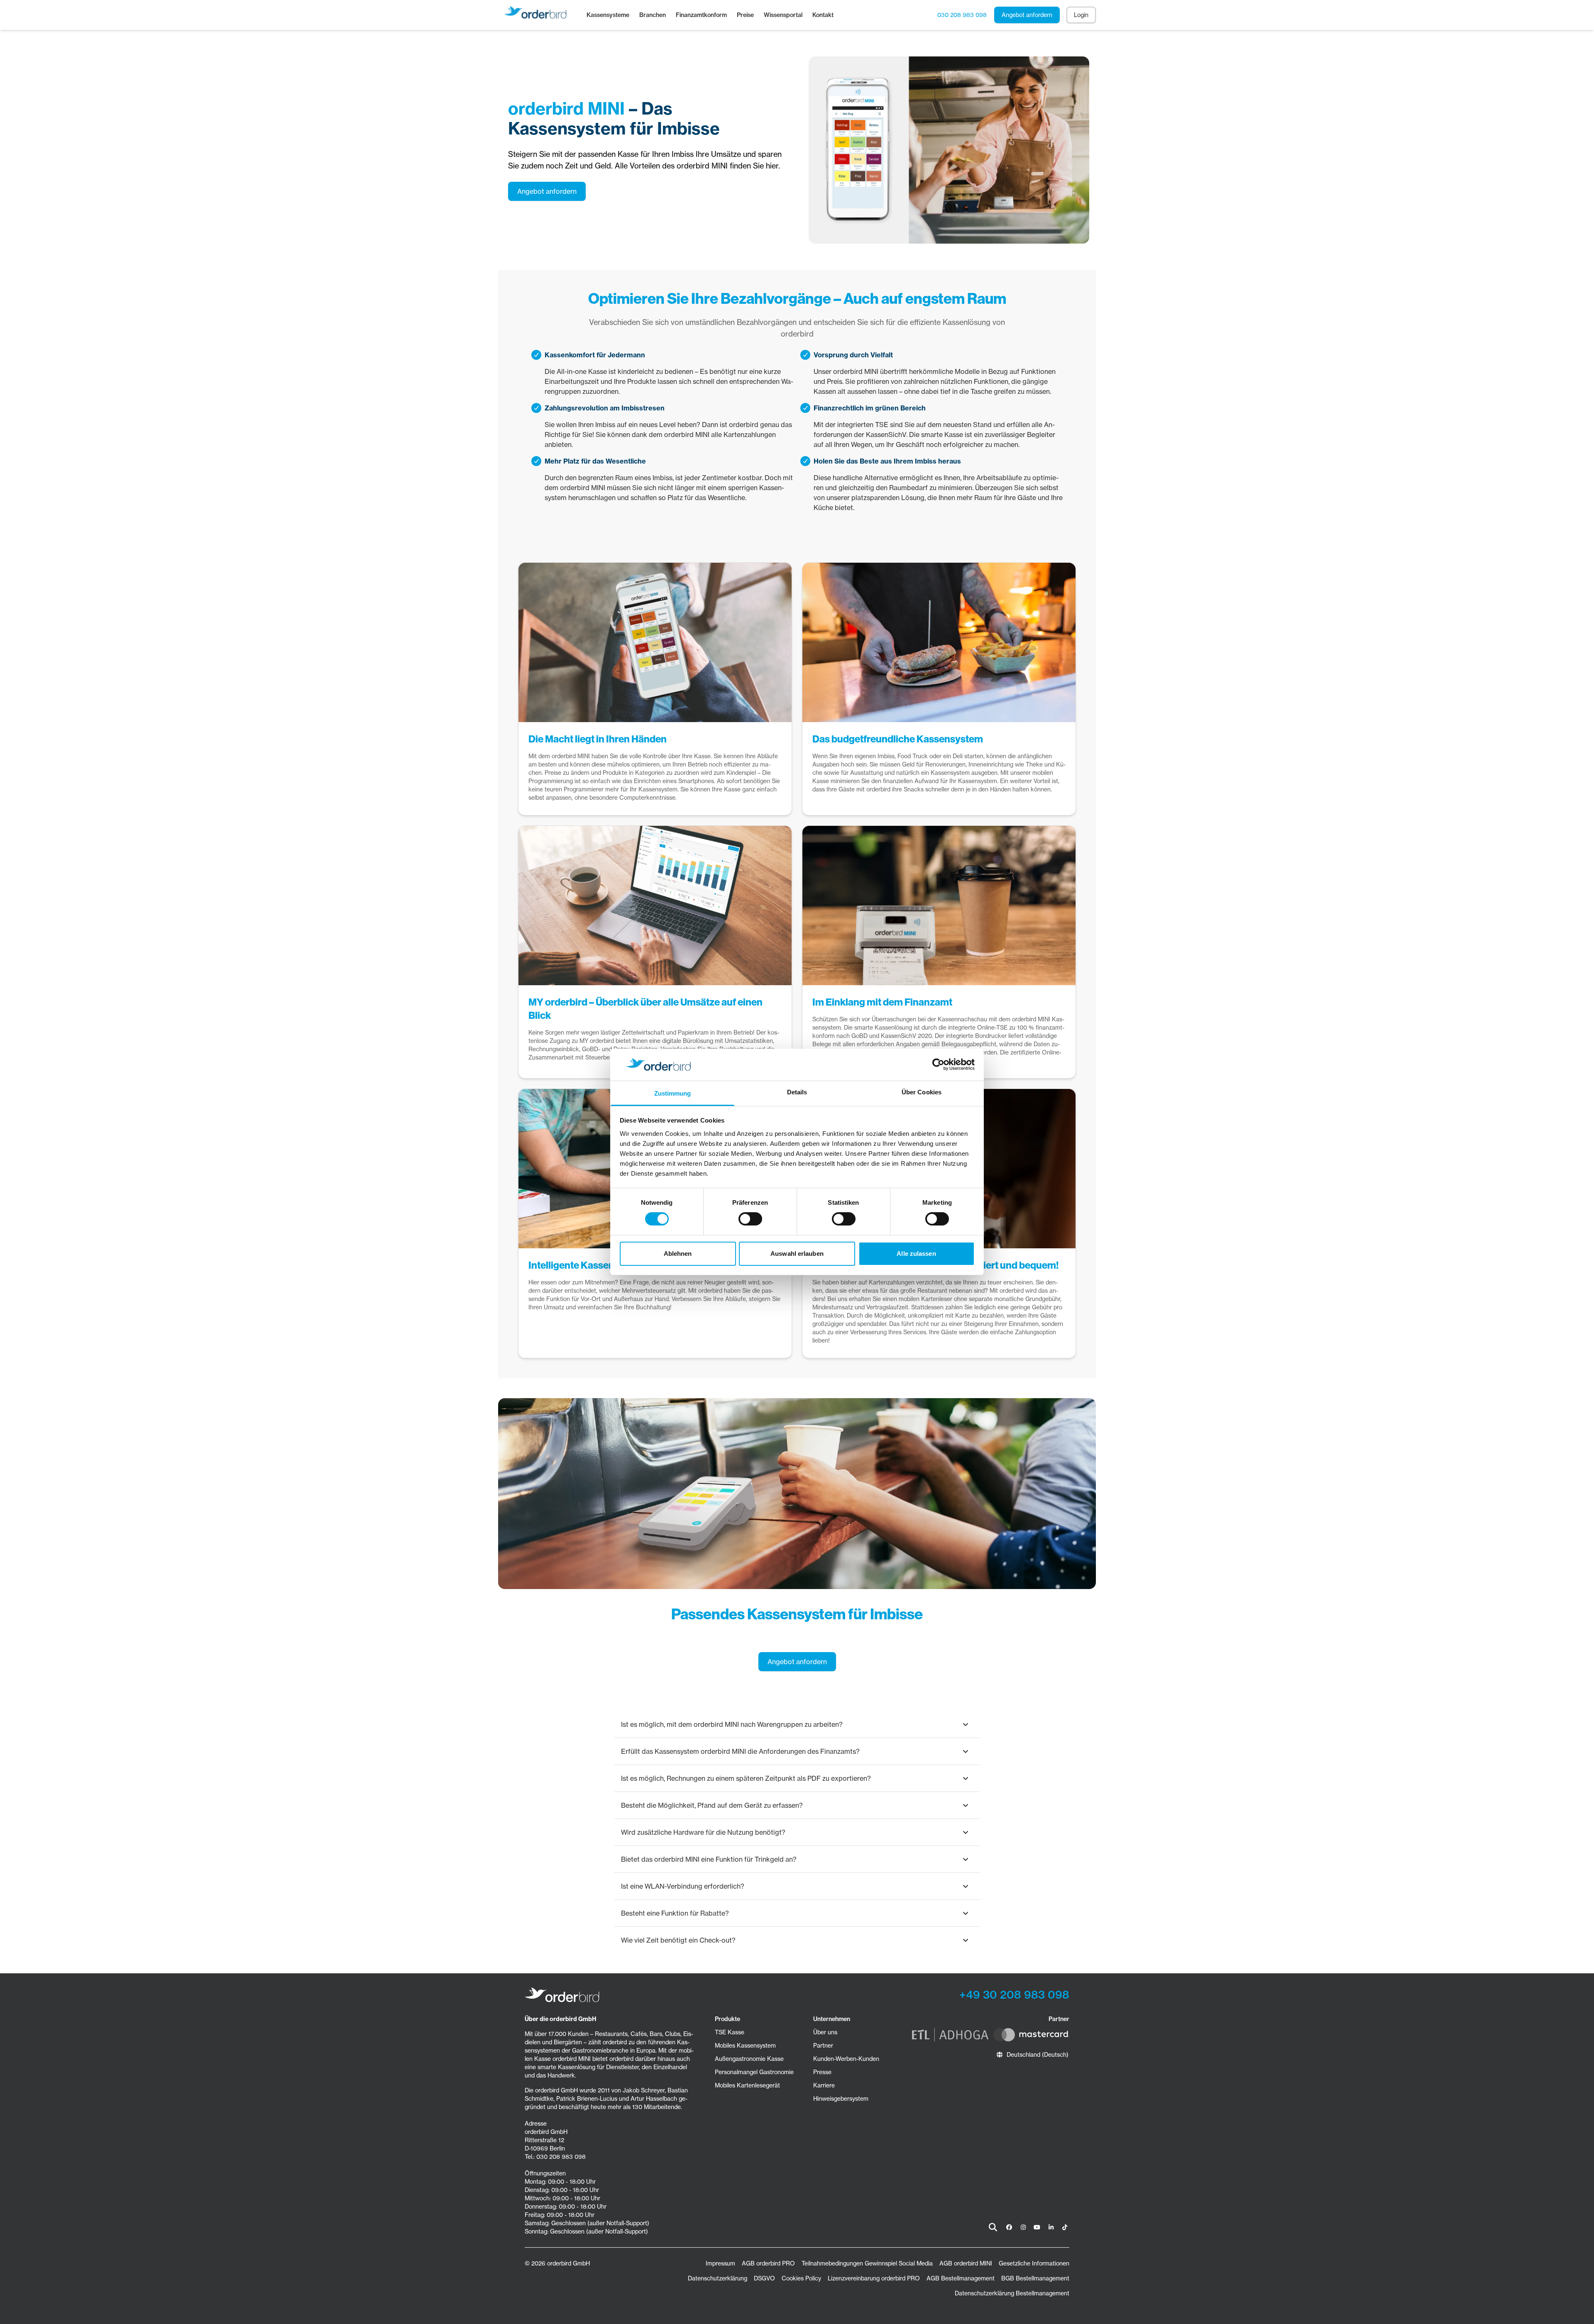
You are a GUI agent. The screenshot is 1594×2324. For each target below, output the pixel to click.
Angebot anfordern (1027, 15)
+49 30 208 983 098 (1014, 1995)
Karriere (824, 2085)
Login (1081, 15)
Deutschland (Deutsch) (1038, 2055)
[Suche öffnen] (993, 2227)
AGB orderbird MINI (966, 2263)
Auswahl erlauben (797, 1254)
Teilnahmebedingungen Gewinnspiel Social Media (867, 2263)
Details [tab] (797, 1092)
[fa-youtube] (1037, 2227)
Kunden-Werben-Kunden (846, 2059)
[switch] (750, 1219)
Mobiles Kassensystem (745, 2046)
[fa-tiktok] (1065, 2227)
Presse (822, 2072)
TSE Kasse (730, 2032)
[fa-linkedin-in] (1051, 2227)
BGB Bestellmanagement (1035, 2278)
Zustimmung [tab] (673, 1093)
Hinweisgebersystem (841, 2099)
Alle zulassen (916, 1254)
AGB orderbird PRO (768, 2263)
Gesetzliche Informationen (1034, 2263)
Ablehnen (678, 1254)
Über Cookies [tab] (922, 1092)
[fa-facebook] (1009, 2227)
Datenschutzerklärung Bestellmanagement (1012, 2293)
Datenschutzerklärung (718, 2278)
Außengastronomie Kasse (749, 2059)
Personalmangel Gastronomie (754, 2072)
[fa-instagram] (1023, 2227)
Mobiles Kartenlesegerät (747, 2085)
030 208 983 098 (962, 15)
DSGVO (764, 2278)
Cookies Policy (801, 2278)
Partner (823, 2046)
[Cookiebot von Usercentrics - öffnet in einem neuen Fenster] (938, 1064)
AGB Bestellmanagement (961, 2278)
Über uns (825, 2032)
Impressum (720, 2263)
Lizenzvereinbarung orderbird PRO (874, 2278)
